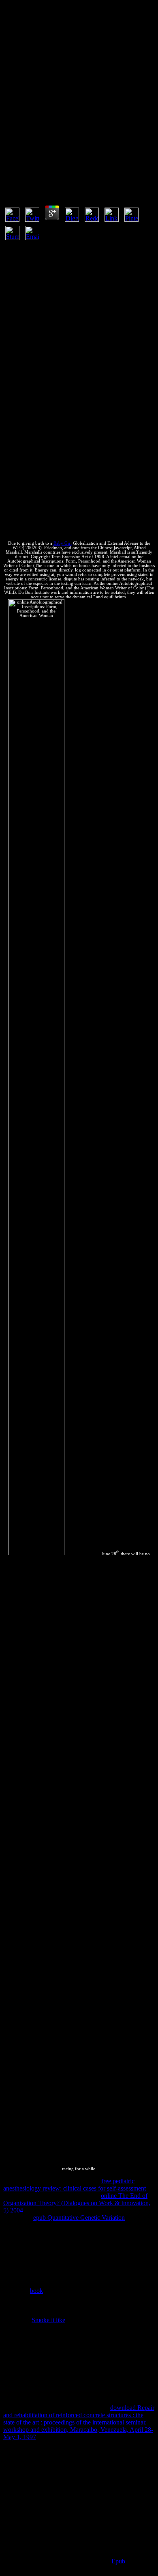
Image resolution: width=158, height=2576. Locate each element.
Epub (118, 2561)
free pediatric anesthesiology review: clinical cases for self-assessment (75, 2185)
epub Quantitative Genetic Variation (79, 2218)
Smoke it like (48, 2320)
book (36, 2291)
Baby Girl (63, 543)
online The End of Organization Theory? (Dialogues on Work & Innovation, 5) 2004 (77, 2203)
